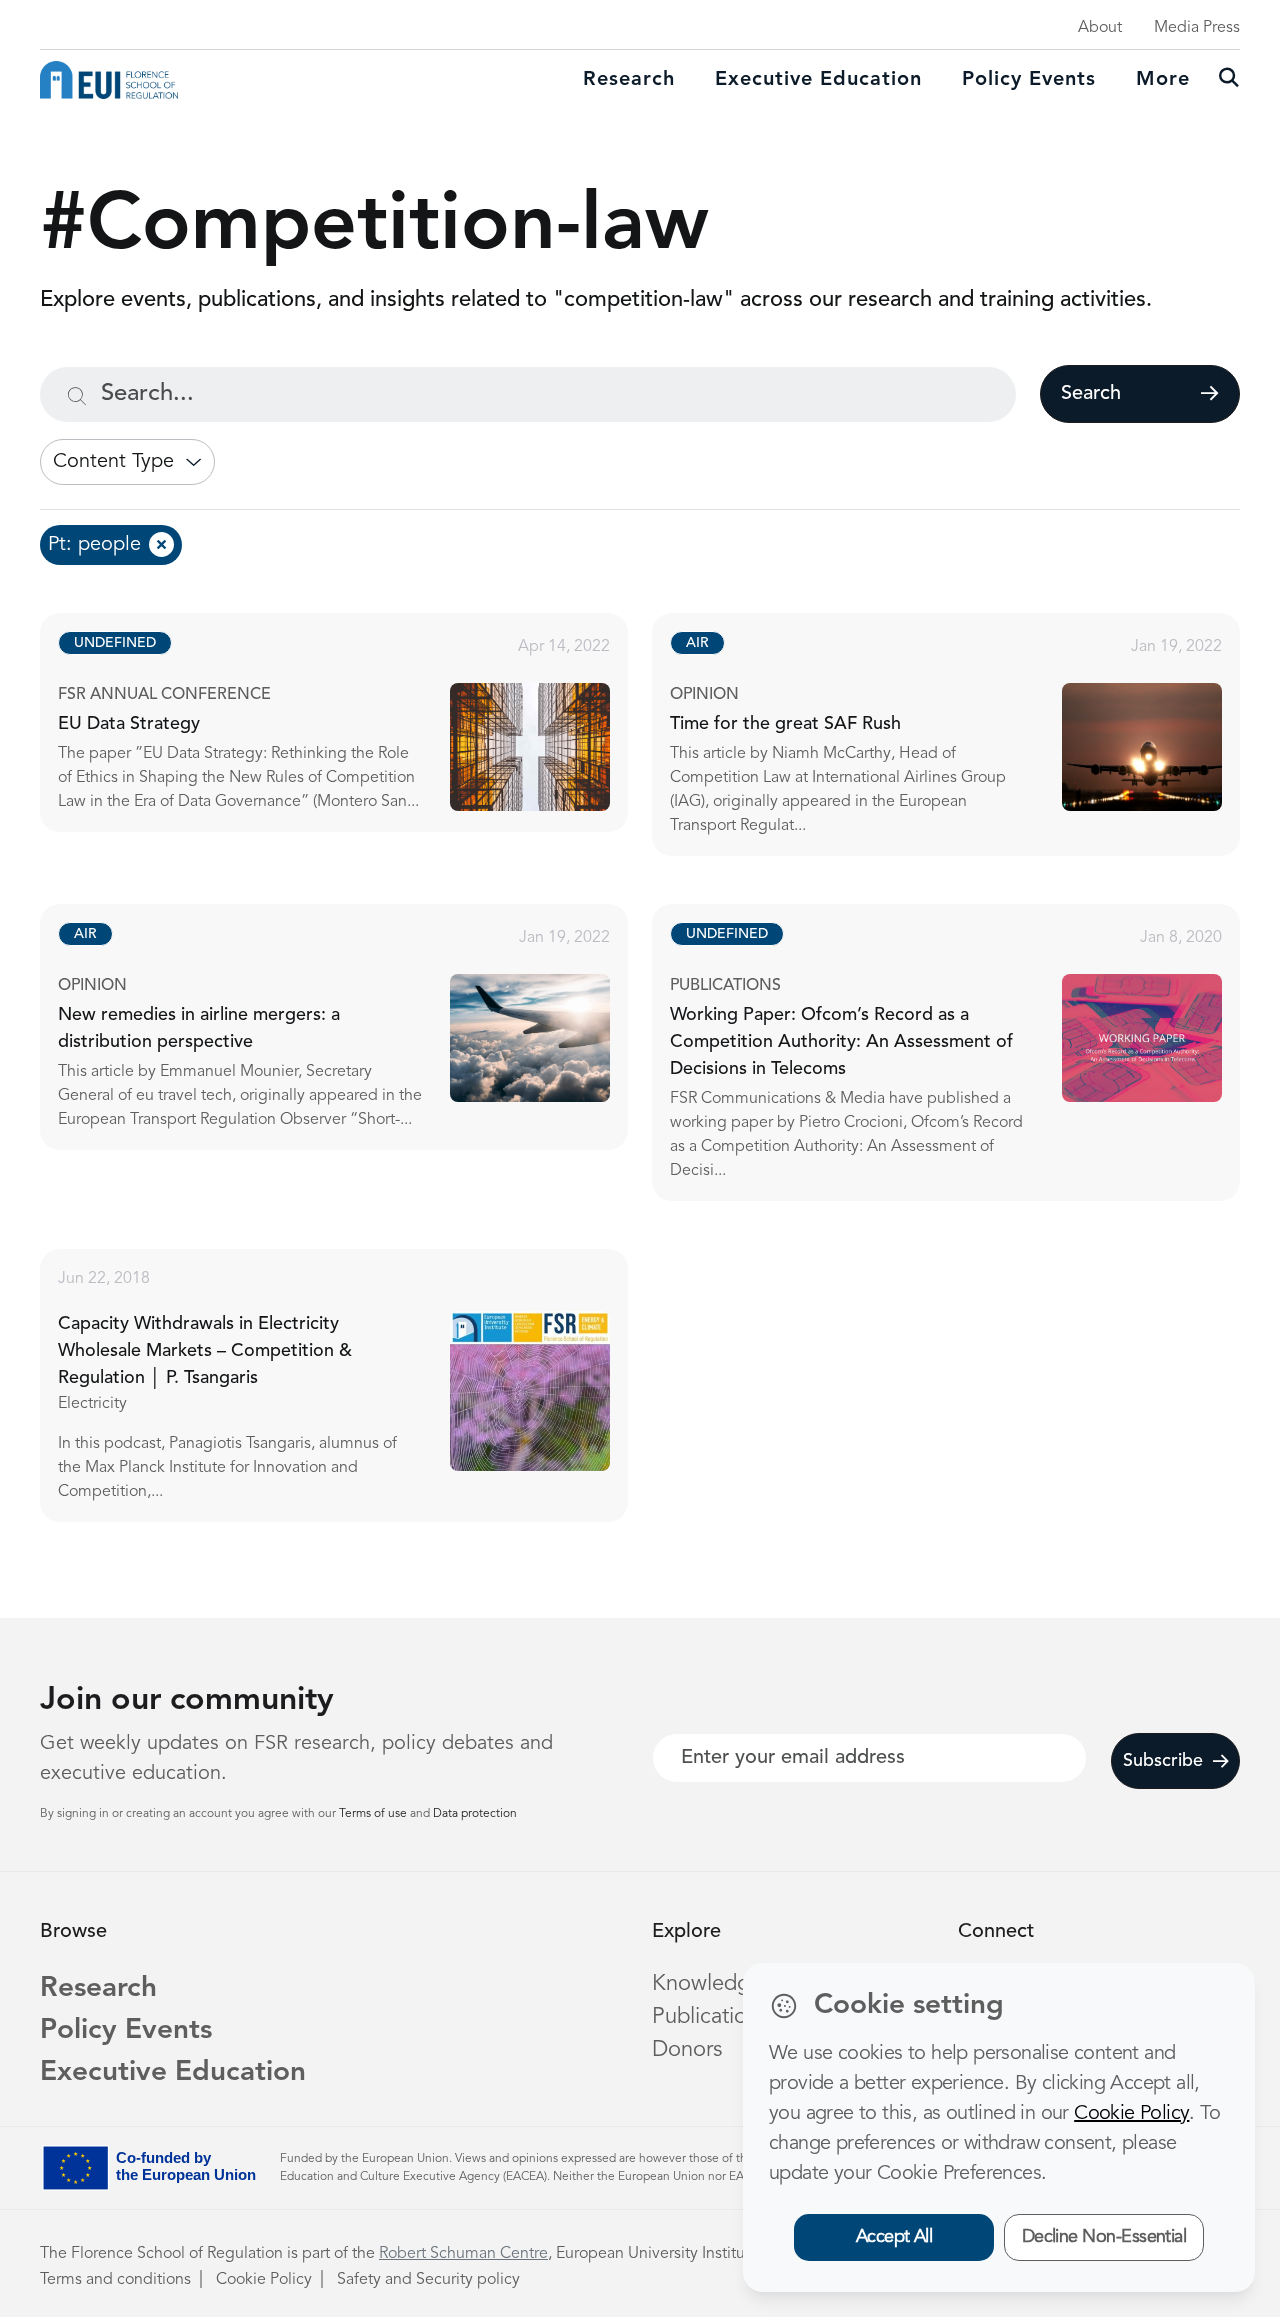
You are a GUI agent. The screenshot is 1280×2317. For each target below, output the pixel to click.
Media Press (1197, 28)
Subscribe (1163, 1761)
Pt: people (94, 545)
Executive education (818, 80)
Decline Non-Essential (1104, 2237)
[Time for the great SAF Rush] (964, 734)
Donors (687, 2050)
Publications (710, 2017)
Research (629, 80)
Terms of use (374, 1814)
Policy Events (1029, 80)
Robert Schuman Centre (463, 2254)
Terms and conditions (115, 2280)
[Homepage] (109, 80)
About (1100, 28)
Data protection (475, 1814)
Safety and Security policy (428, 2280)
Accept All (894, 2237)
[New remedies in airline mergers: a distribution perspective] (352, 1027)
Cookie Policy (264, 2280)
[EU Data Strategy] (352, 722)
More (1163, 80)
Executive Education (173, 2073)
